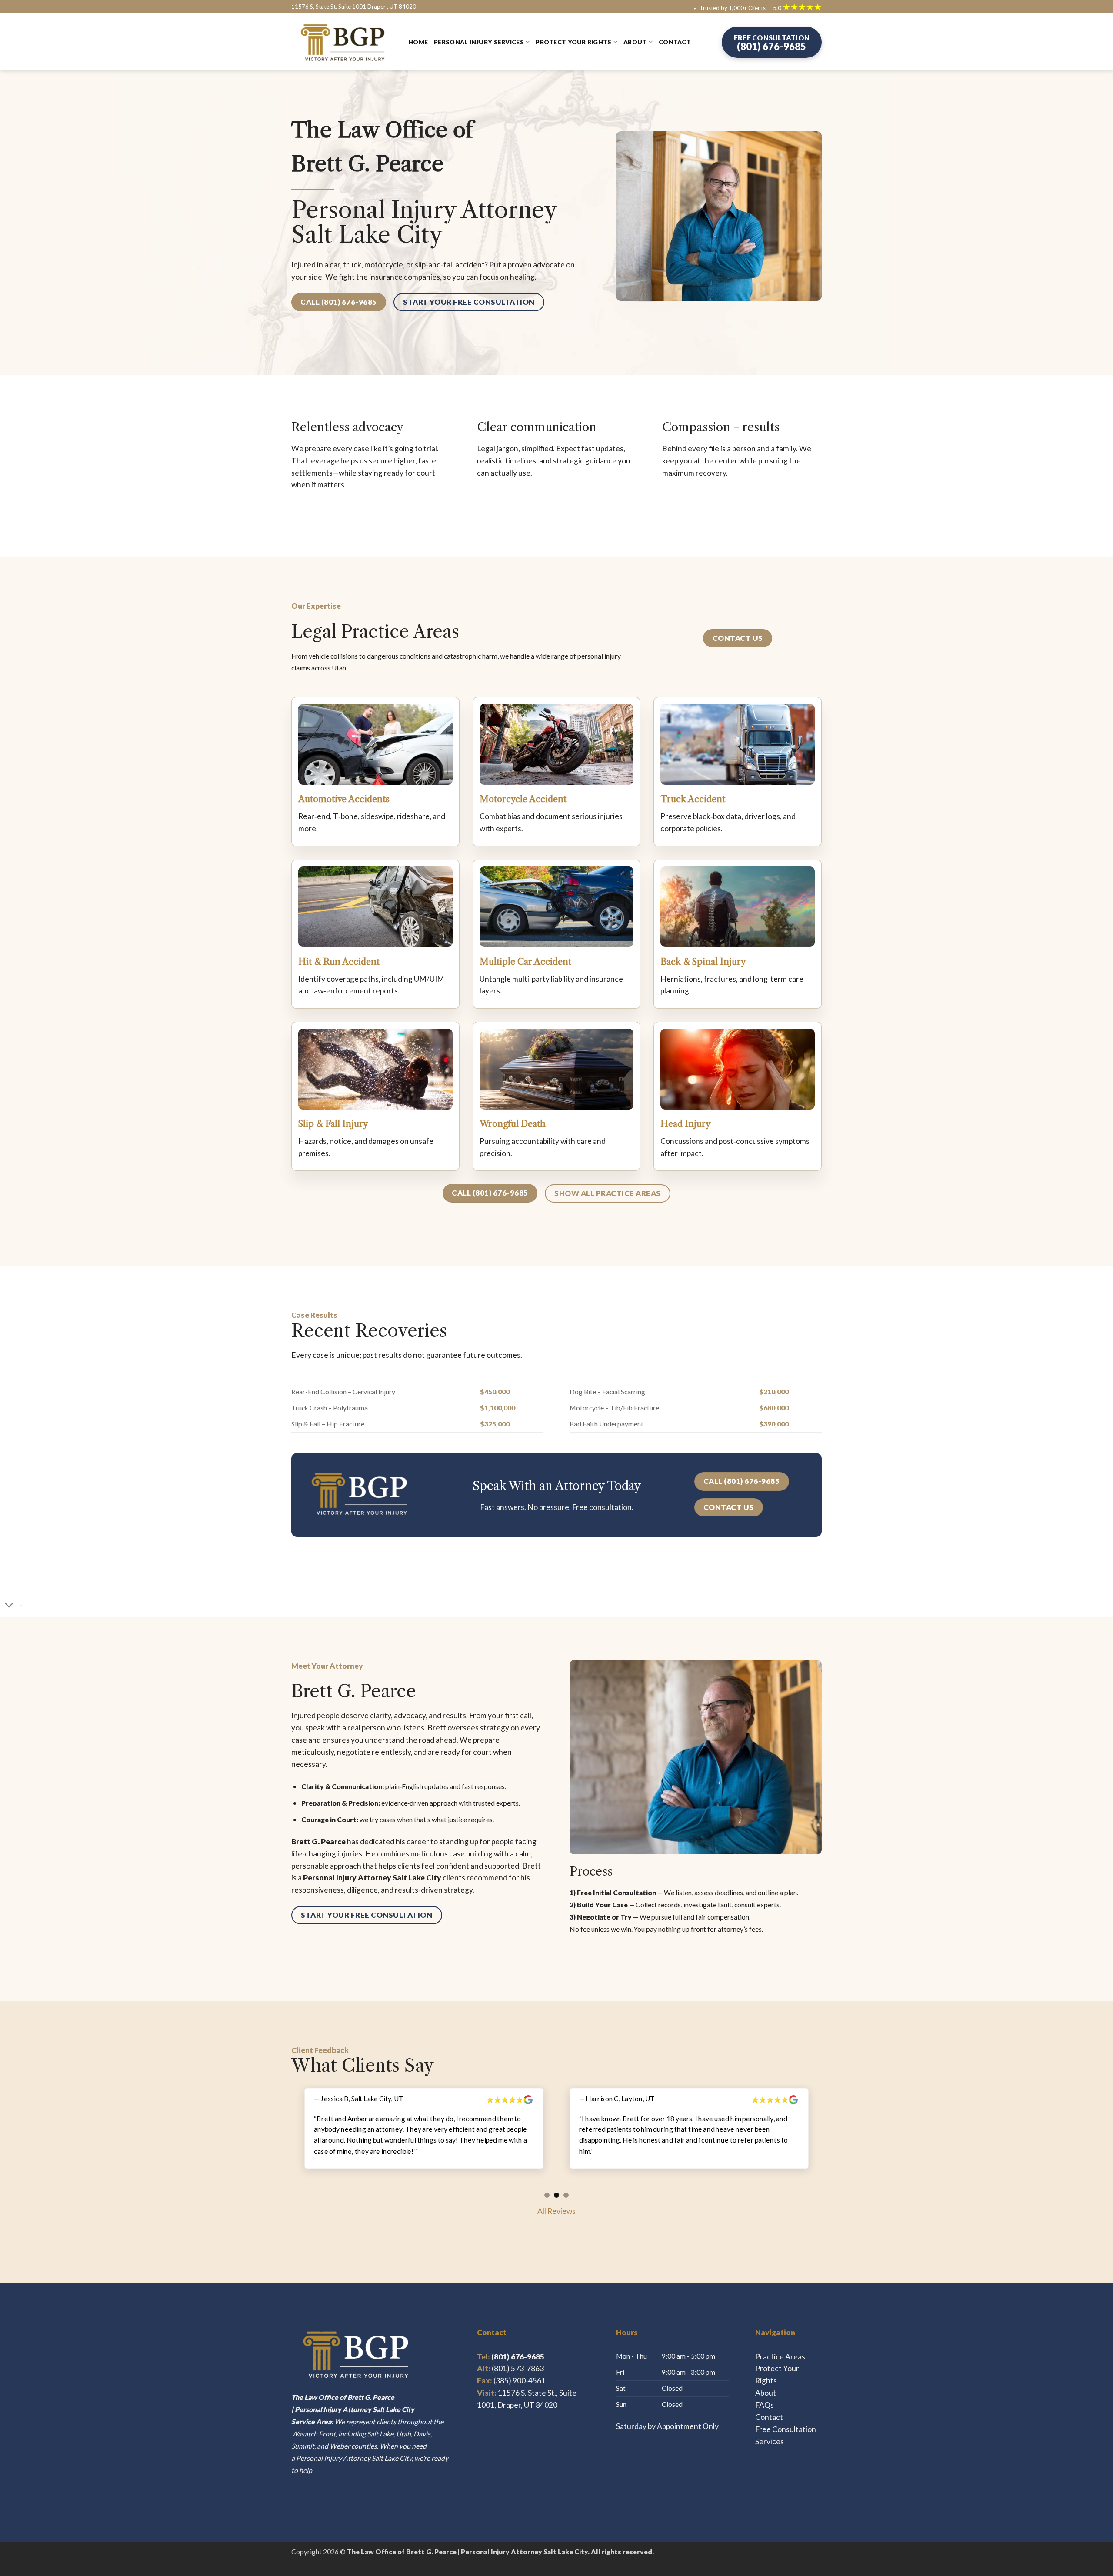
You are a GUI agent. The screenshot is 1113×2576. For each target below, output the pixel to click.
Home (418, 42)
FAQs (765, 2393)
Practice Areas (780, 2344)
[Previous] (287, 2139)
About (635, 42)
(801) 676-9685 (511, 2344)
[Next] (826, 2139)
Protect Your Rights (573, 42)
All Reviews (556, 2199)
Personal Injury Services (479, 42)
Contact (675, 42)
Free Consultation (786, 2417)
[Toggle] (9, 1606)
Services (770, 2429)
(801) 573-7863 (518, 2357)
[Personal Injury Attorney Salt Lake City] (343, 42)
